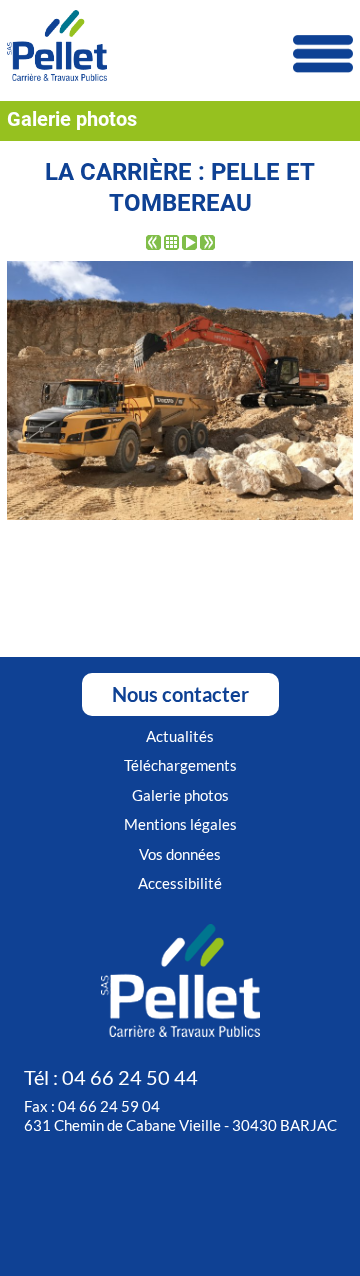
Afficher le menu (323, 54)
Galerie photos (180, 795)
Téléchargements (180, 765)
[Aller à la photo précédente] (153, 245)
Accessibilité (180, 883)
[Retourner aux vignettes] (171, 245)
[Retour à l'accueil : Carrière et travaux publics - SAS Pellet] (180, 47)
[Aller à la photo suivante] (207, 245)
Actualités (180, 736)
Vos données (180, 854)
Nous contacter (180, 694)
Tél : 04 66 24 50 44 (111, 1077)
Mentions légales (180, 824)
